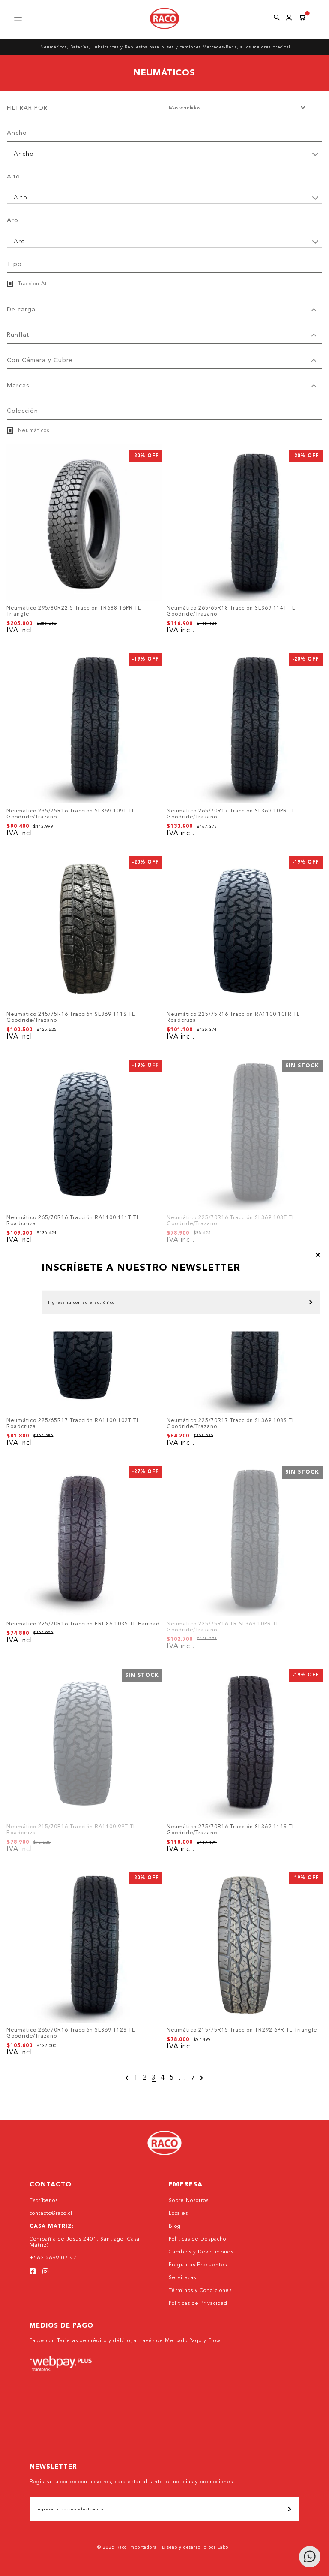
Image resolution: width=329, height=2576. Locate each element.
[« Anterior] (127, 2078)
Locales (178, 2214)
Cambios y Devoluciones (201, 2252)
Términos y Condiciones (200, 2291)
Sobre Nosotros (189, 2201)
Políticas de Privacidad (198, 2304)
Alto (13, 177)
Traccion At (32, 284)
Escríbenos (44, 2201)
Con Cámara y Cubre (40, 360)
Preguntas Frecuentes (198, 2265)
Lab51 (225, 2547)
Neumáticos (33, 431)
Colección (22, 411)
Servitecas (182, 2278)
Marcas (18, 386)
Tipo (14, 264)
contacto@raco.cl (51, 2214)
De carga (21, 310)
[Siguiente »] (202, 2078)
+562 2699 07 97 (53, 2258)
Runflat (18, 335)
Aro (13, 220)
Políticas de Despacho (197, 2239)
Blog (175, 2226)
